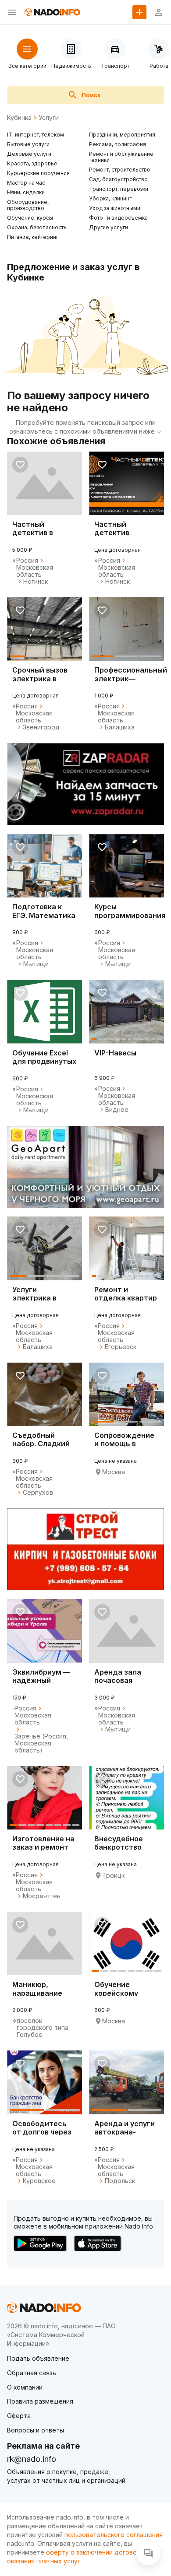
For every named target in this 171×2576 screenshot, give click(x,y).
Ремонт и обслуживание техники (121, 157)
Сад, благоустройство (118, 179)
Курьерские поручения (38, 173)
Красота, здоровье (32, 163)
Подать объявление (38, 2358)
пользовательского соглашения (114, 2535)
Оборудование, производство (28, 205)
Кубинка (19, 118)
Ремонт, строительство (120, 170)
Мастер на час (26, 183)
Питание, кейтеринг (33, 237)
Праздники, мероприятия (122, 135)
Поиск (91, 95)
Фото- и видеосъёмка (118, 218)
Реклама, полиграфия (118, 144)
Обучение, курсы (30, 218)
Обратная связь (32, 2373)
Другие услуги (109, 227)
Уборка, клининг (110, 198)
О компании (25, 2387)
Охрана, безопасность (37, 227)
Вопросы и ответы (36, 2430)
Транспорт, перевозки (119, 189)
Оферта (19, 2416)
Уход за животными (115, 208)
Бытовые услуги (28, 144)
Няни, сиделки (26, 192)
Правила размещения (40, 2401)
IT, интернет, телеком (36, 135)
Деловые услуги (29, 154)
